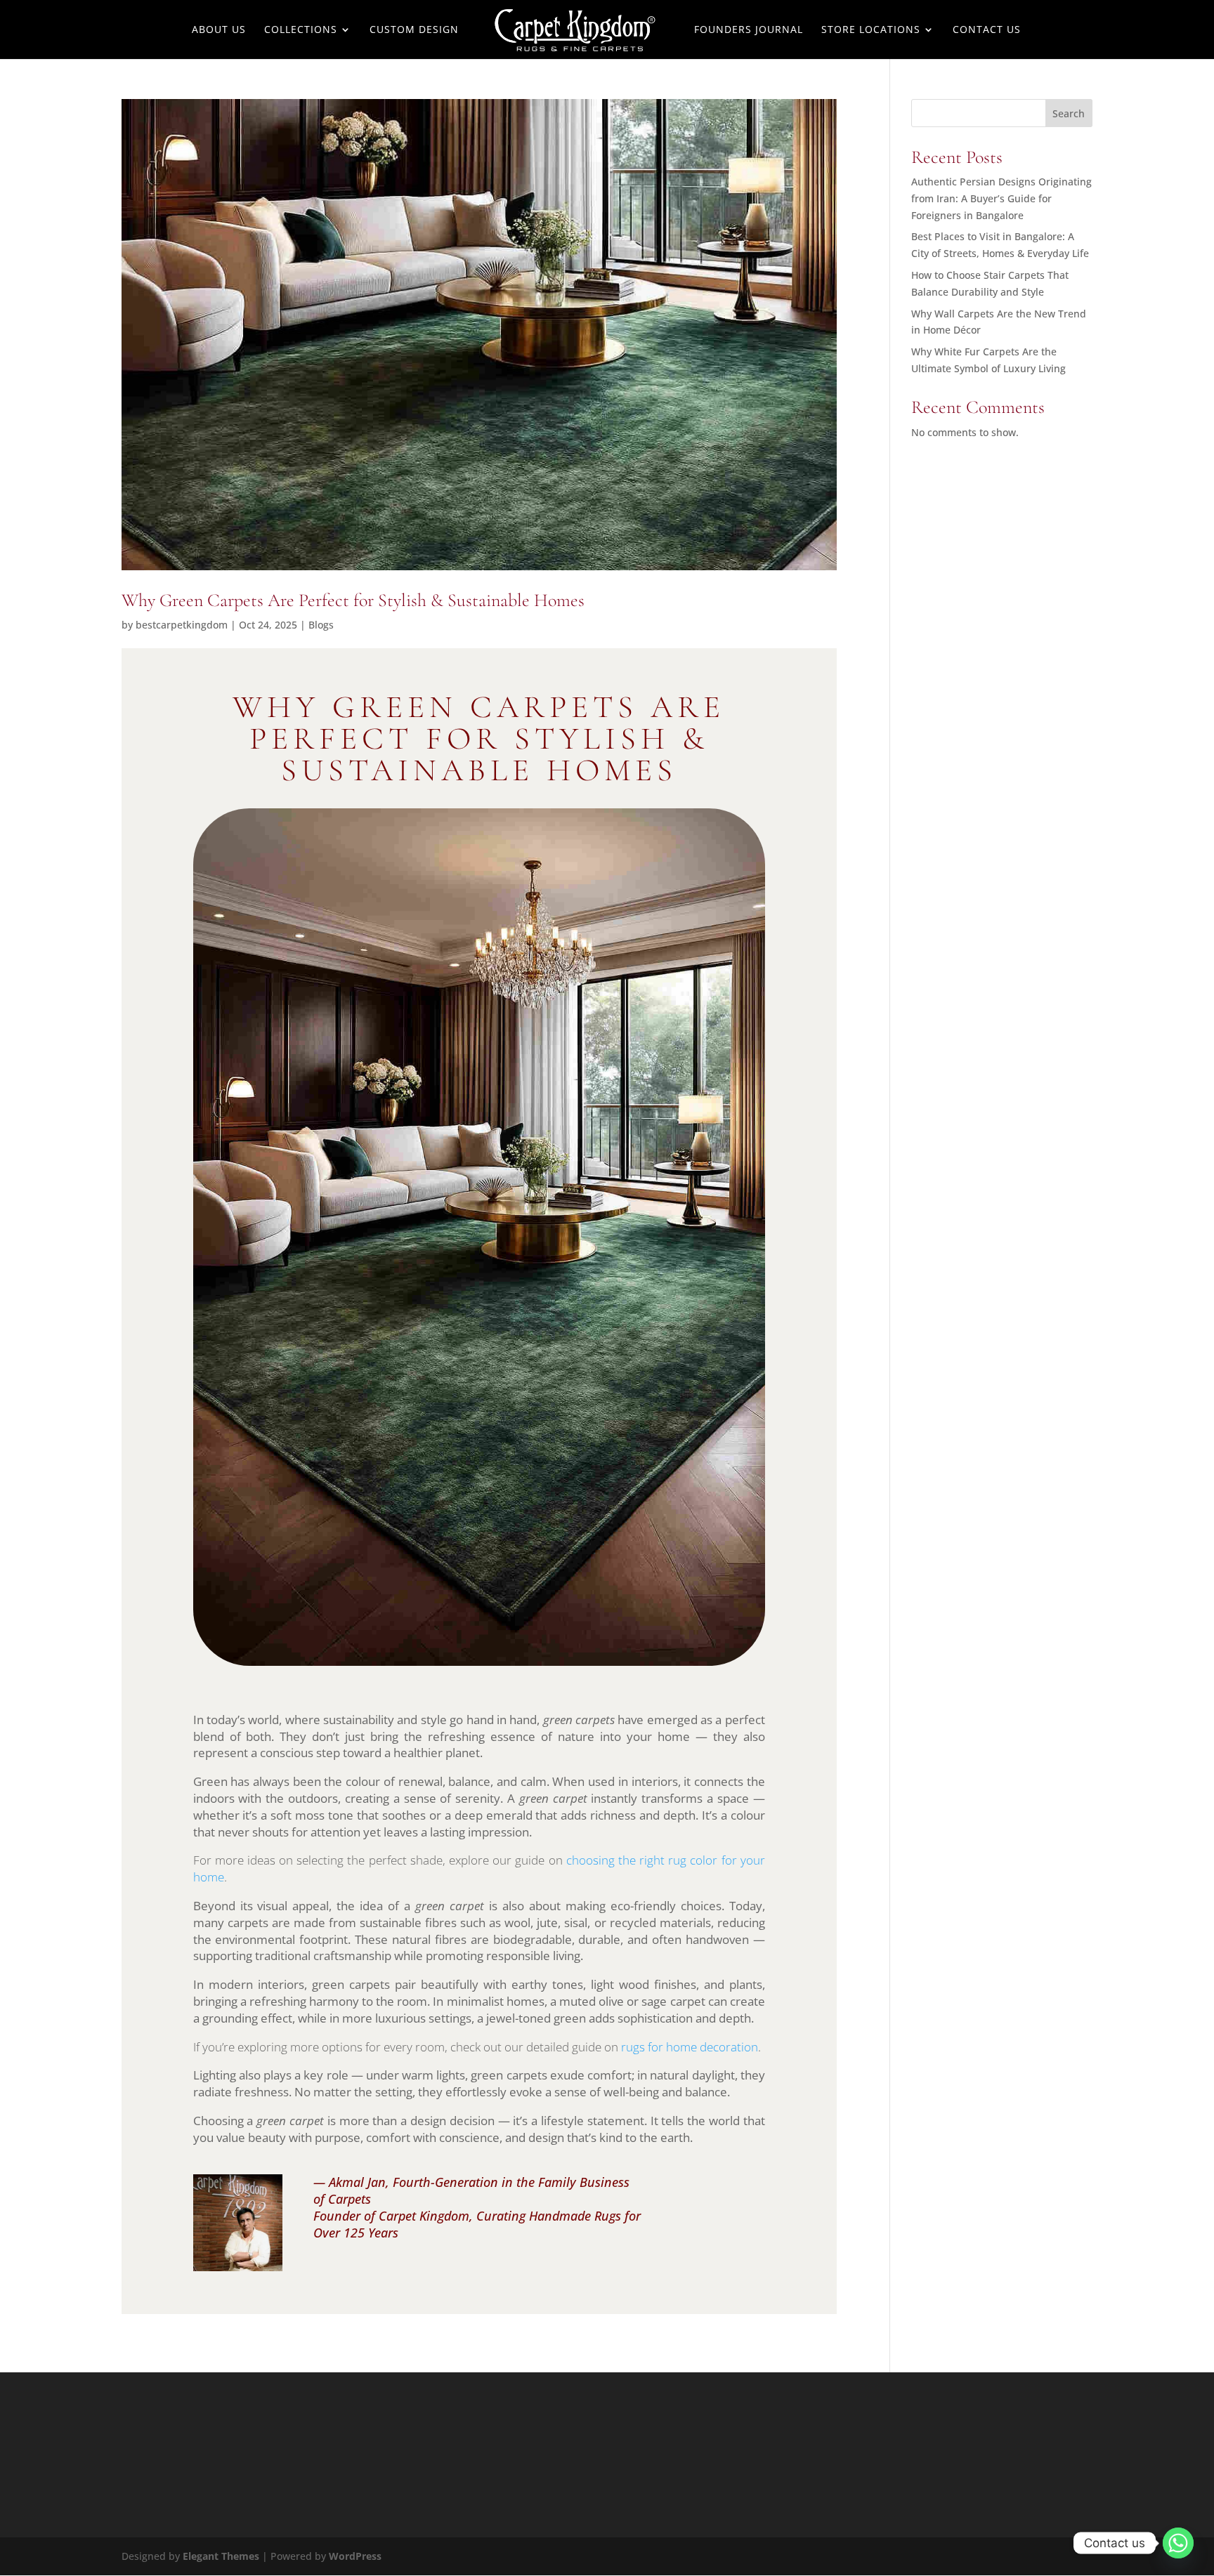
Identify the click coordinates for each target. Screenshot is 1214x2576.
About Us (219, 30)
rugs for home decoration (690, 2047)
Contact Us (987, 30)
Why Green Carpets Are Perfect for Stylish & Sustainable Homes (353, 600)
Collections (301, 30)
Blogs (321, 625)
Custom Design (414, 30)
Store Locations (871, 30)
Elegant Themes (221, 2556)
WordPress (355, 2556)
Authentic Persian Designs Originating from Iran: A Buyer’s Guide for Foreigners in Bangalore (1001, 198)
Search (1069, 113)
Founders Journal (749, 30)
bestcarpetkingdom (182, 625)
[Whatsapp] (1178, 2543)
